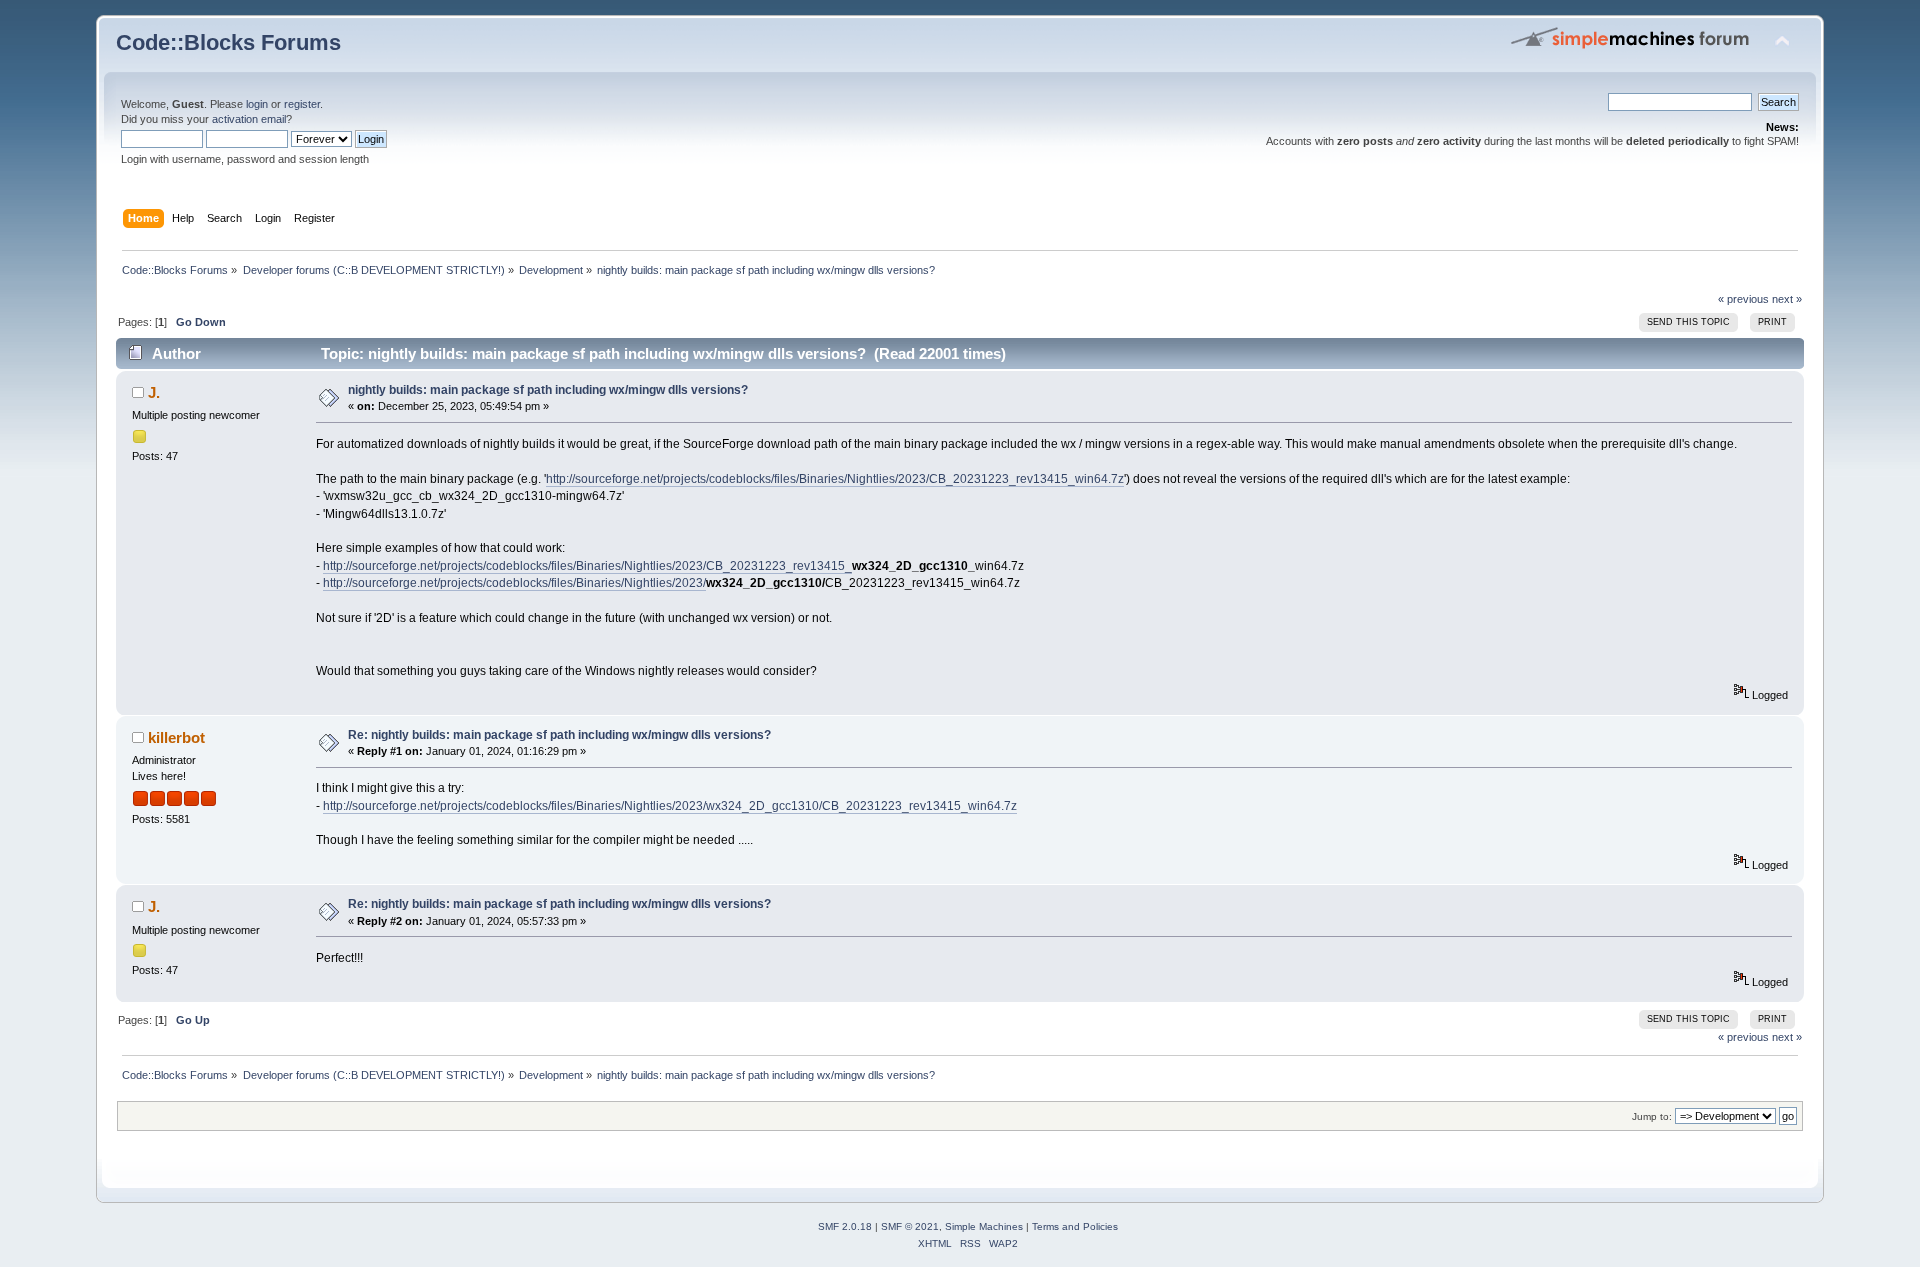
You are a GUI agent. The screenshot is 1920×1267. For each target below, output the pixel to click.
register (302, 104)
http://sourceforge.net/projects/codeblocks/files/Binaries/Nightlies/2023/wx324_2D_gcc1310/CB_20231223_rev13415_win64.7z (670, 806)
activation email (249, 119)
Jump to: (1652, 1116)
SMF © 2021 (910, 1226)
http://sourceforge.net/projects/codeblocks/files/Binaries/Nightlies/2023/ (514, 583)
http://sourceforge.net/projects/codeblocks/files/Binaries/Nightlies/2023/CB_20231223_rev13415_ (587, 566)
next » (1787, 299)
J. (154, 392)
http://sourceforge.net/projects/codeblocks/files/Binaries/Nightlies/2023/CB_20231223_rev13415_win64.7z (835, 479)
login (257, 104)
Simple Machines (984, 1226)
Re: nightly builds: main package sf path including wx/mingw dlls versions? (559, 735)
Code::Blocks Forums (228, 42)
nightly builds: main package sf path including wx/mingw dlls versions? (548, 390)
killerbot (176, 737)
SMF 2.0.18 (845, 1226)
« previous (1743, 299)
